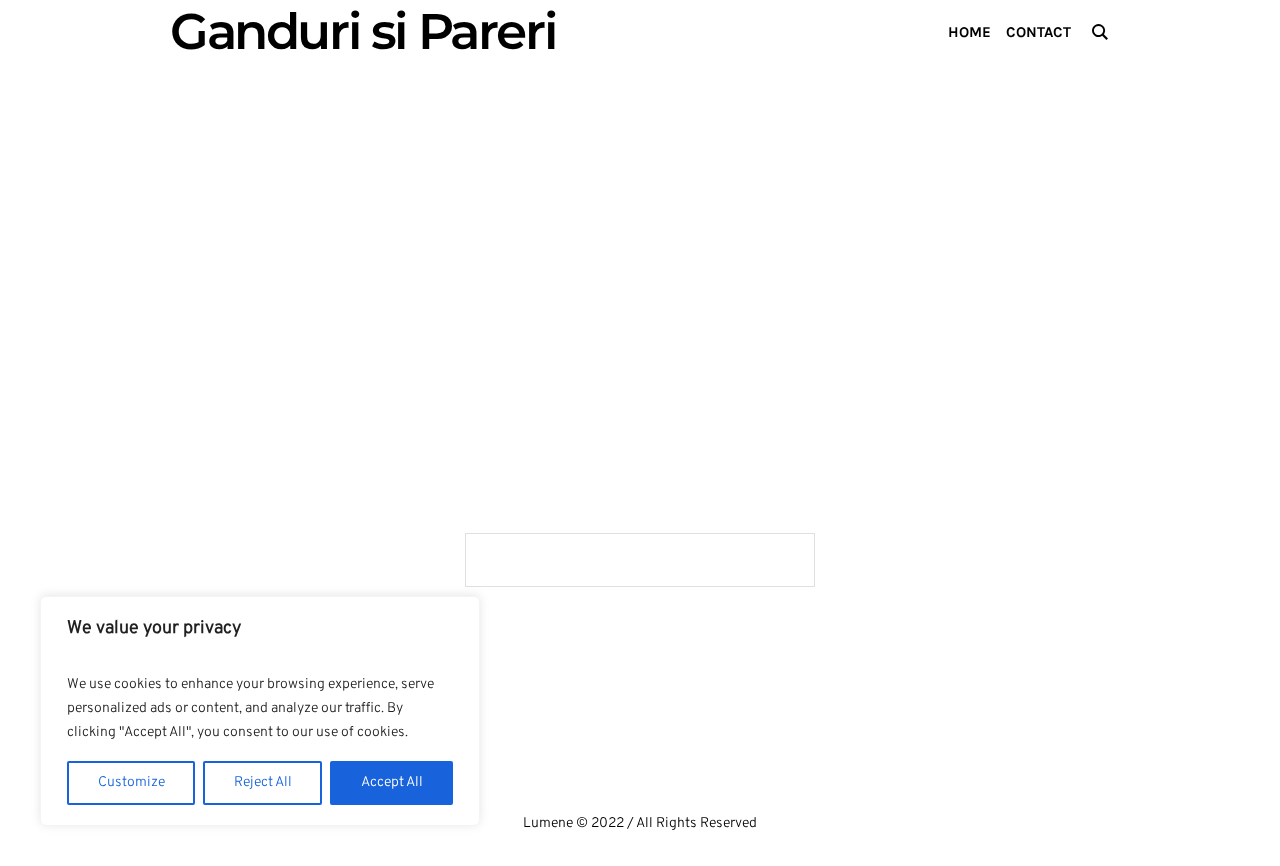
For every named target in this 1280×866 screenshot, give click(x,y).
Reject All (263, 782)
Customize (131, 782)
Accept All (392, 782)
